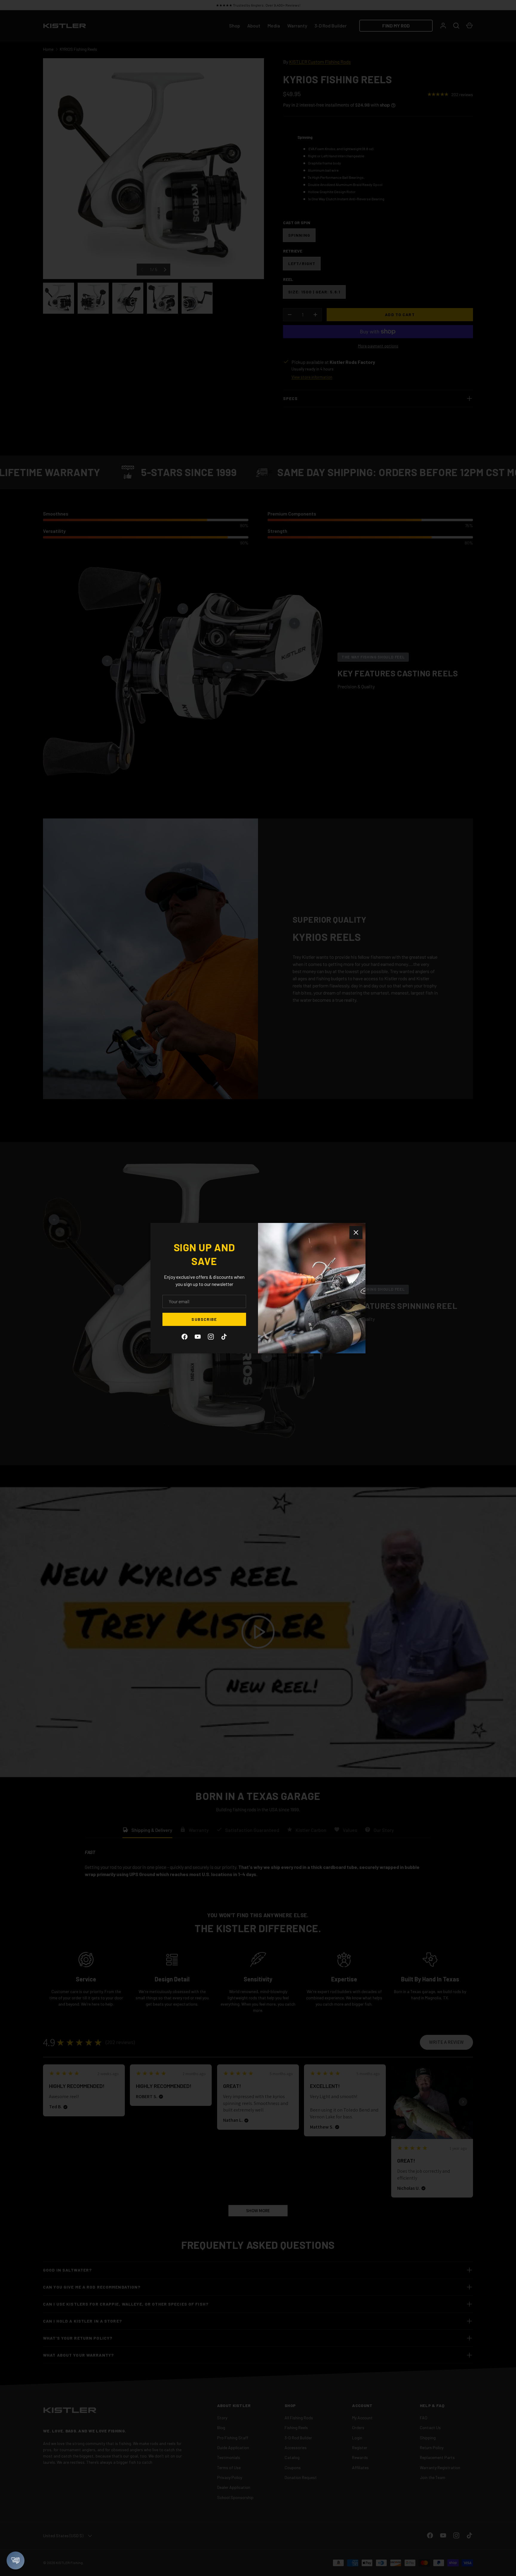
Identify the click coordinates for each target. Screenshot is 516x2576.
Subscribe (204, 1319)
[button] (16, 2560)
